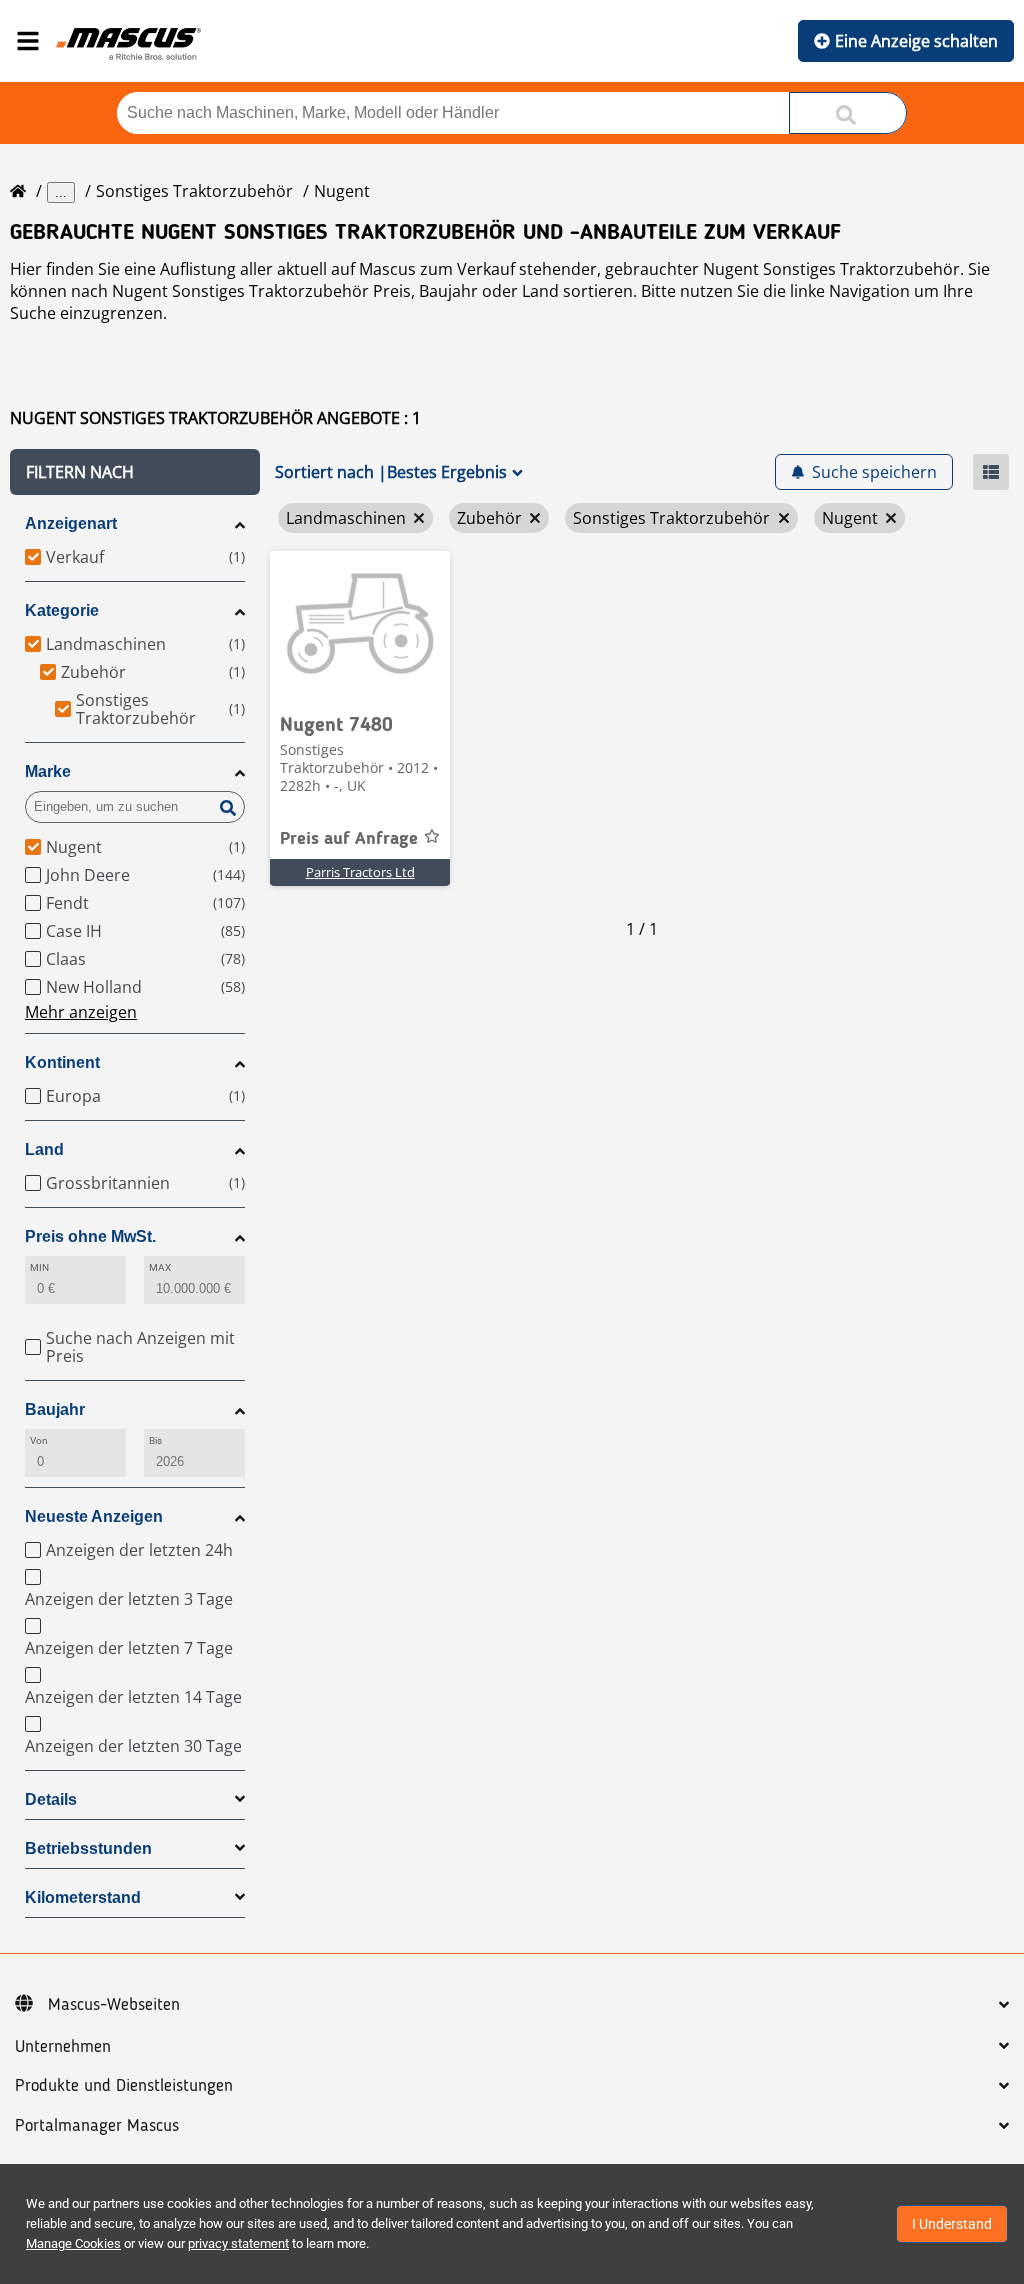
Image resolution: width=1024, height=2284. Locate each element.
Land (44, 1149)
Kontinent (62, 1062)
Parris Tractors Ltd (360, 872)
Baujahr (55, 1409)
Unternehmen (63, 2047)
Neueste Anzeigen (94, 1516)
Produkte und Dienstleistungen (124, 2086)
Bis (155, 1440)
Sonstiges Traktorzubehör (194, 191)
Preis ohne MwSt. (90, 1236)
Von (39, 1440)
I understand (952, 2224)
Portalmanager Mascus (97, 2126)
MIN (39, 1267)
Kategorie (62, 610)
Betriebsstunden (88, 1848)
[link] (360, 626)
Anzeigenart (71, 523)
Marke (48, 771)
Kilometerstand (83, 1897)
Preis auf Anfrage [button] (349, 839)
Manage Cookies (73, 2243)
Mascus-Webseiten (114, 2005)
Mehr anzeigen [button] (81, 1012)
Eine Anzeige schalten (916, 41)
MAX (160, 1267)
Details (51, 1799)
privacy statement (238, 2243)
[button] (135, 472)
